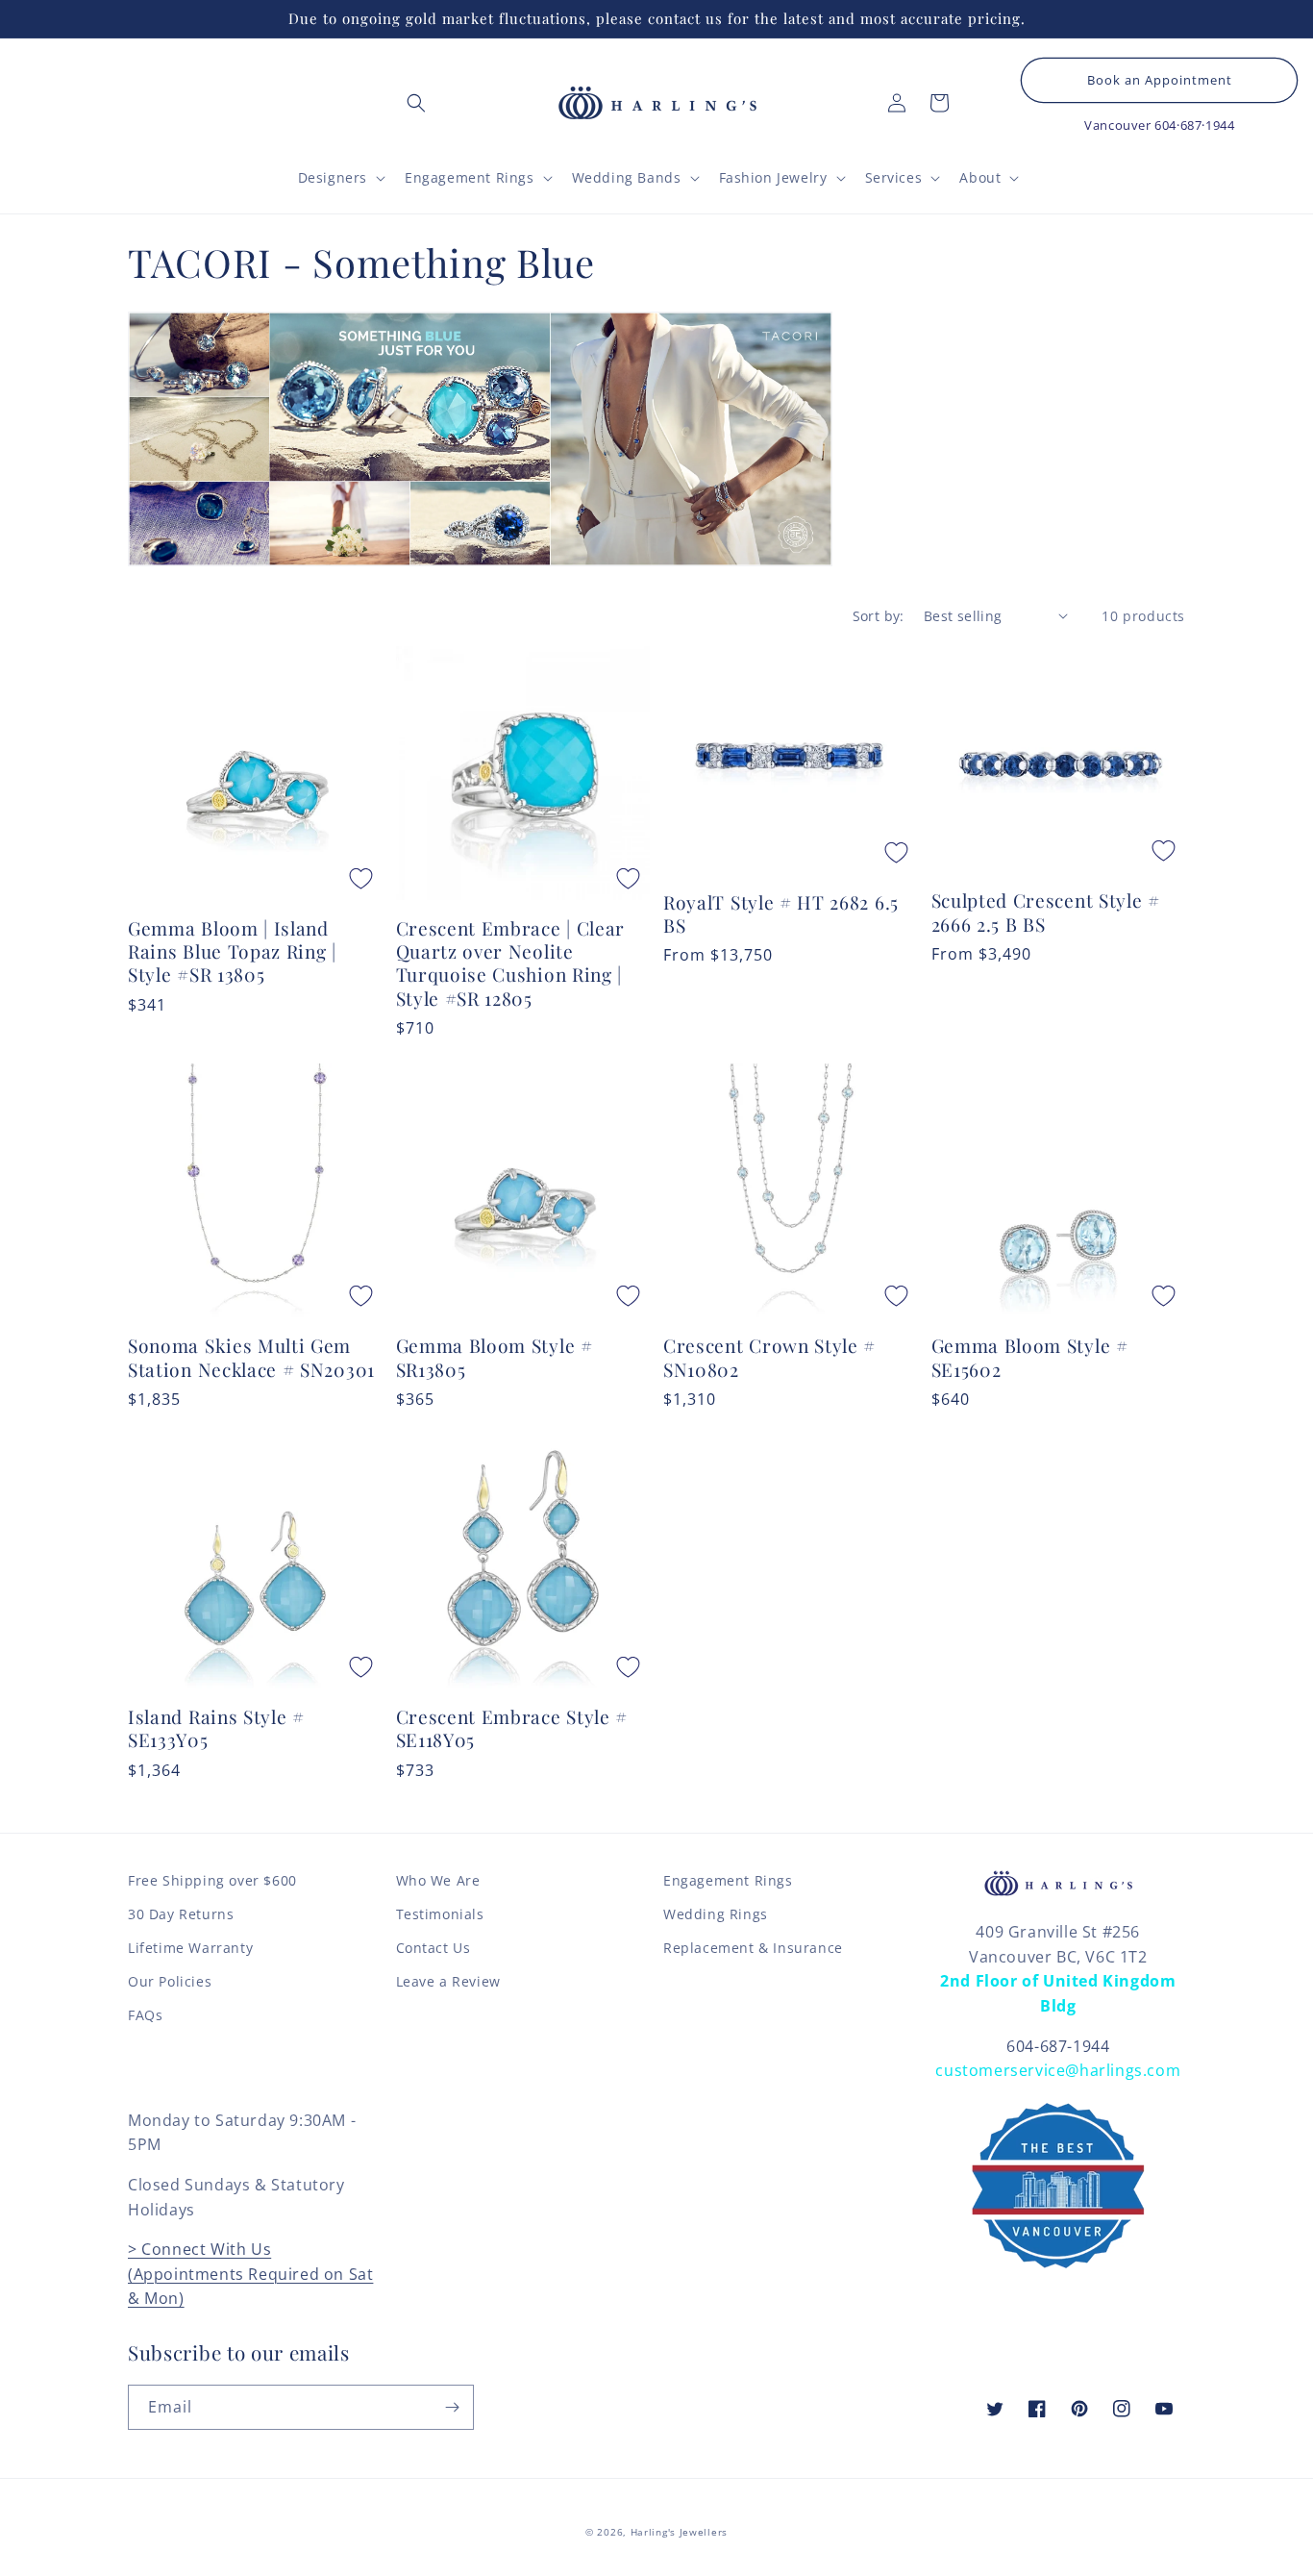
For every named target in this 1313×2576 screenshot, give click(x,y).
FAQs (145, 2015)
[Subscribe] (452, 2407)
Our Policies (170, 1981)
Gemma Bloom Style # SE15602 (1030, 1357)
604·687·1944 (1194, 125)
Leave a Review (448, 1981)
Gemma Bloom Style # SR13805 (495, 1357)
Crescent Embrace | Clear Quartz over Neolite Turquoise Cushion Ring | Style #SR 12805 (511, 963)
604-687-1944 (1058, 2046)
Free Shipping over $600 (212, 1880)
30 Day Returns (181, 1914)
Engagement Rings (728, 1880)
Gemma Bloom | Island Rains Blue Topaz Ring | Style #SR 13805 (232, 951)
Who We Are (438, 1880)
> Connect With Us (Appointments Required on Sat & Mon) (250, 2274)
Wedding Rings (716, 1914)
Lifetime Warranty (190, 1948)
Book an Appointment (1160, 80)
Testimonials (440, 1914)
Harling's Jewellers (679, 2532)
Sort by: (879, 616)
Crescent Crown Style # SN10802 (769, 1357)
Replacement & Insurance (753, 1948)
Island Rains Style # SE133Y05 (216, 1728)
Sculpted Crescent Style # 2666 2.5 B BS (1046, 912)
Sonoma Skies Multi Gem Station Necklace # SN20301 (251, 1357)
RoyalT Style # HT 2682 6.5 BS (781, 913)
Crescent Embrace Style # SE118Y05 (512, 1728)
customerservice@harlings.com (1058, 2070)
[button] (416, 103)
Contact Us (434, 1948)
